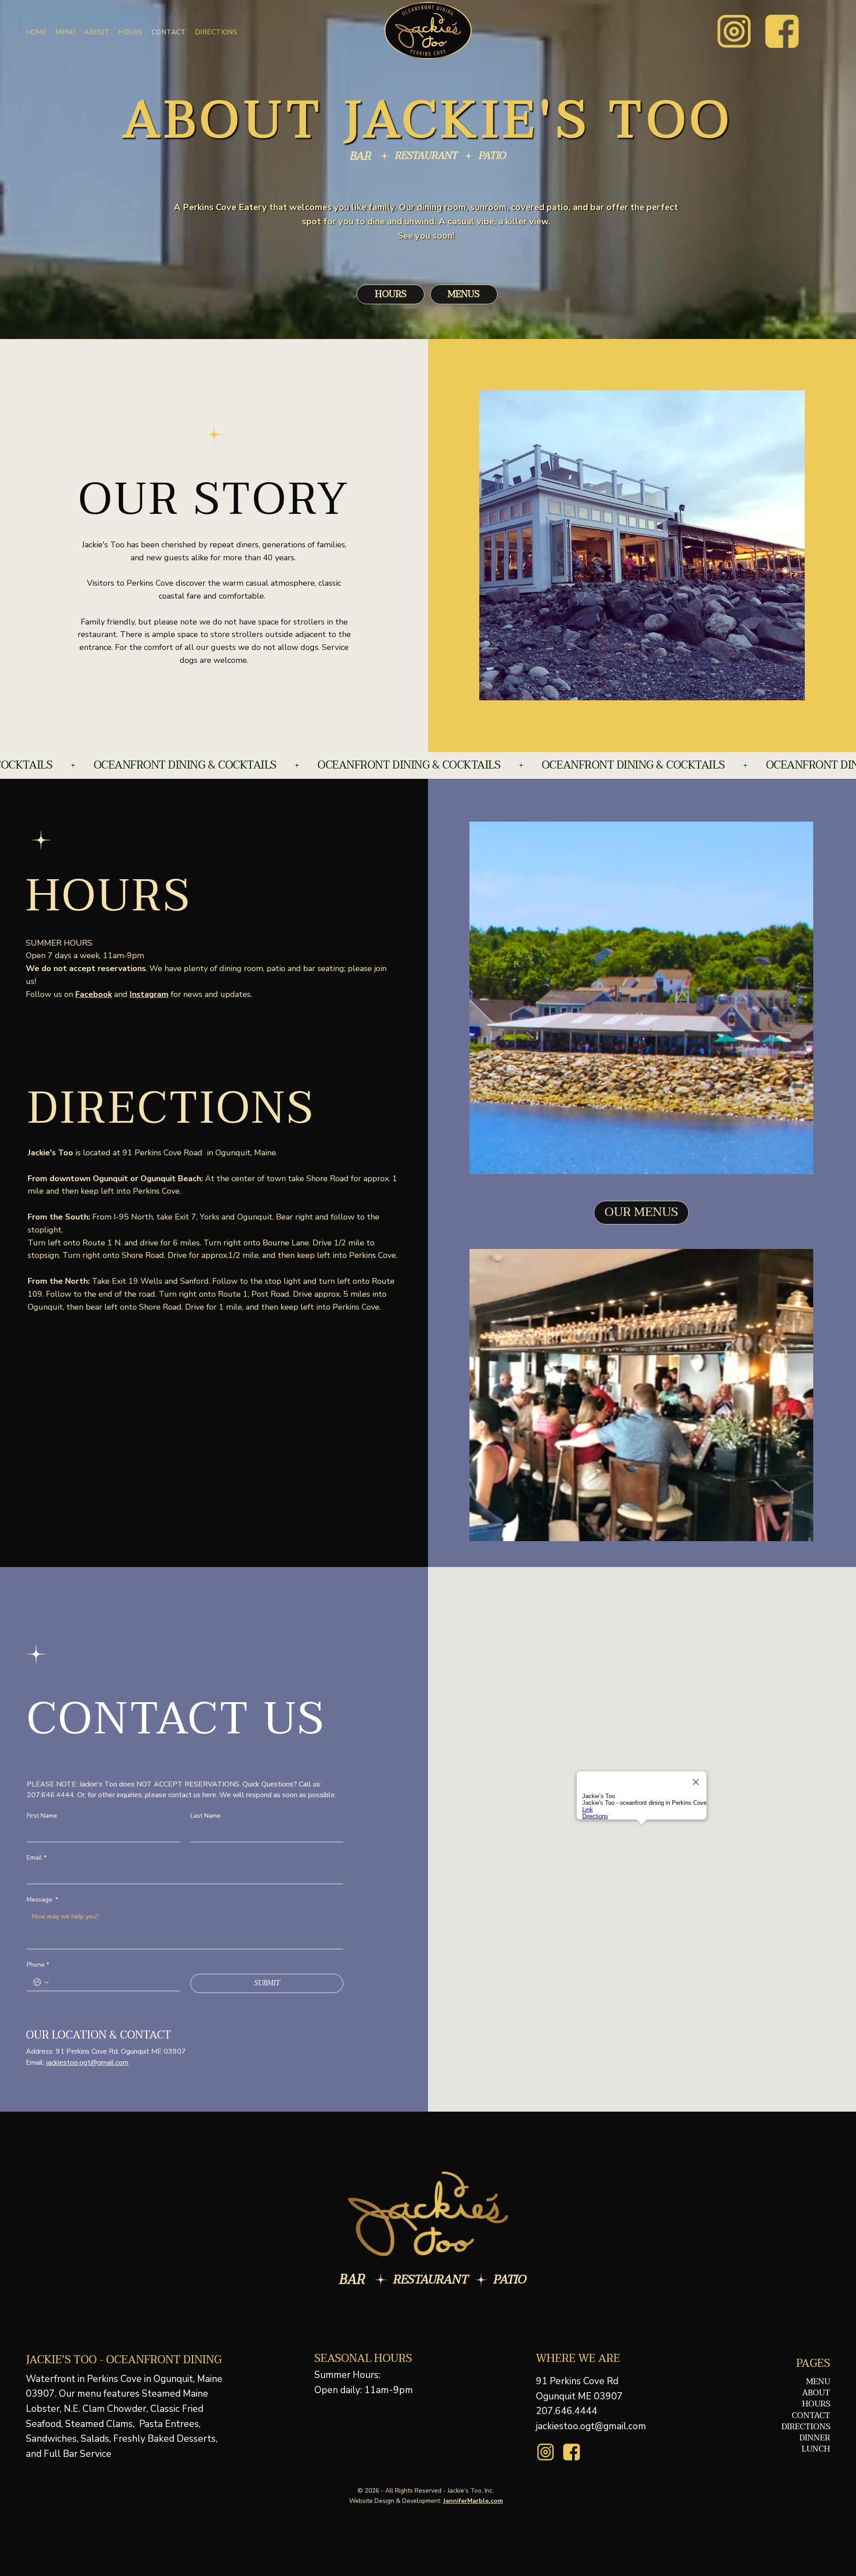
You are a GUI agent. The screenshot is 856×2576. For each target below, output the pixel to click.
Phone (38, 1965)
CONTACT (811, 2416)
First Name (42, 1816)
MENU (818, 2382)
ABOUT (816, 2393)
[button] (65, 32)
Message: (42, 1900)
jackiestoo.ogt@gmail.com (87, 2063)
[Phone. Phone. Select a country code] (41, 1982)
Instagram (149, 994)
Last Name (206, 1816)
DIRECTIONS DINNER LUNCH (806, 2438)
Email (37, 1858)
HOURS (816, 2404)
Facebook (94, 994)
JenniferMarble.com (473, 2501)
